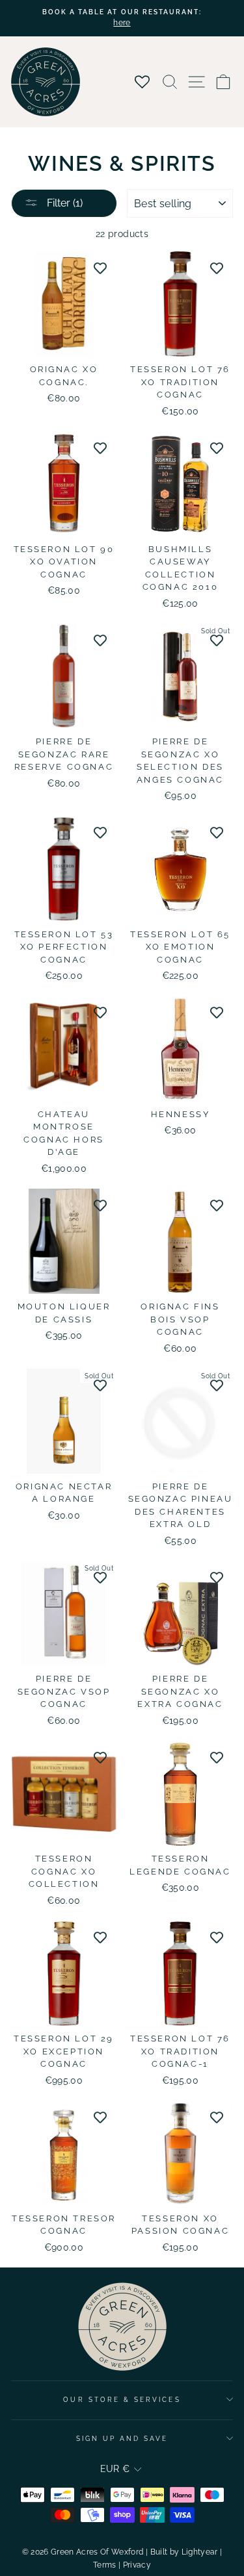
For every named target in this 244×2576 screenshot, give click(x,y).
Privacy (137, 2565)
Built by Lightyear (184, 2552)
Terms (105, 2565)
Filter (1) (63, 203)
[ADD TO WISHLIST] (100, 268)
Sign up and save (122, 2438)
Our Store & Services (122, 2399)
